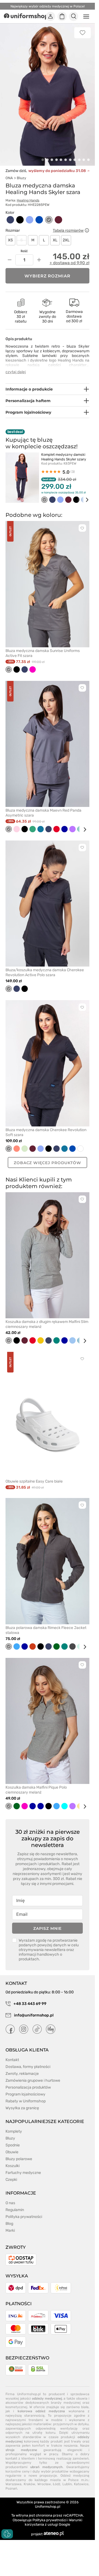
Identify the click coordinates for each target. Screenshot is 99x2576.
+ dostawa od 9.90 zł (69, 263)
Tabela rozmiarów (68, 230)
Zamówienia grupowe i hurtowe (33, 2080)
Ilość (24, 251)
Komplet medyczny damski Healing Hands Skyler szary (64, 457)
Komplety (14, 2131)
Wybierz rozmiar (48, 276)
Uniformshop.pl (48, 2507)
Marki (10, 2230)
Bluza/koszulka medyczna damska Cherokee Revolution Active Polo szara (45, 972)
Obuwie (12, 2152)
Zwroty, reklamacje (22, 2074)
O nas (10, 2203)
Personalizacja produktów (28, 2087)
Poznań (11, 2488)
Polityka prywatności (24, 2217)
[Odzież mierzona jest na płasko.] (87, 230)
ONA (9, 178)
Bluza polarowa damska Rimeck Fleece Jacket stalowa (46, 1630)
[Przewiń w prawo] (83, 500)
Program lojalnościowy (25, 2094)
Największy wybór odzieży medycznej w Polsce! (48, 6)
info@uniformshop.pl (33, 2015)
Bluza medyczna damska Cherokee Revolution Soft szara (46, 1132)
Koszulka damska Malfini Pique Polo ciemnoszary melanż (36, 1790)
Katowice (81, 2484)
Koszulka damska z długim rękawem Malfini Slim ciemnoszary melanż (47, 1324)
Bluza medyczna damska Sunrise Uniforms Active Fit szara (43, 653)
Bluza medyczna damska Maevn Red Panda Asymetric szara (43, 813)
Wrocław (44, 2484)
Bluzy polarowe (19, 2159)
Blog (9, 2224)
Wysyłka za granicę (22, 2108)
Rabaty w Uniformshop (26, 2101)
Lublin (67, 2484)
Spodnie (13, 2145)
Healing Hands (28, 200)
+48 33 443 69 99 (30, 2004)
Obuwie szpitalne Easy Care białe (34, 1481)
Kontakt (12, 2060)
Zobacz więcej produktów (47, 1163)
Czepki (11, 2180)
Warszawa (13, 2484)
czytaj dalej (16, 372)
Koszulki (13, 2166)
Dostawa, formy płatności (28, 2067)
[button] (43, 160)
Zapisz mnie (47, 1928)
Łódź (57, 2484)
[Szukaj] (74, 17)
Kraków (29, 2484)
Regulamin (15, 2210)
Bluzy (21, 178)
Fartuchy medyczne (23, 2173)
